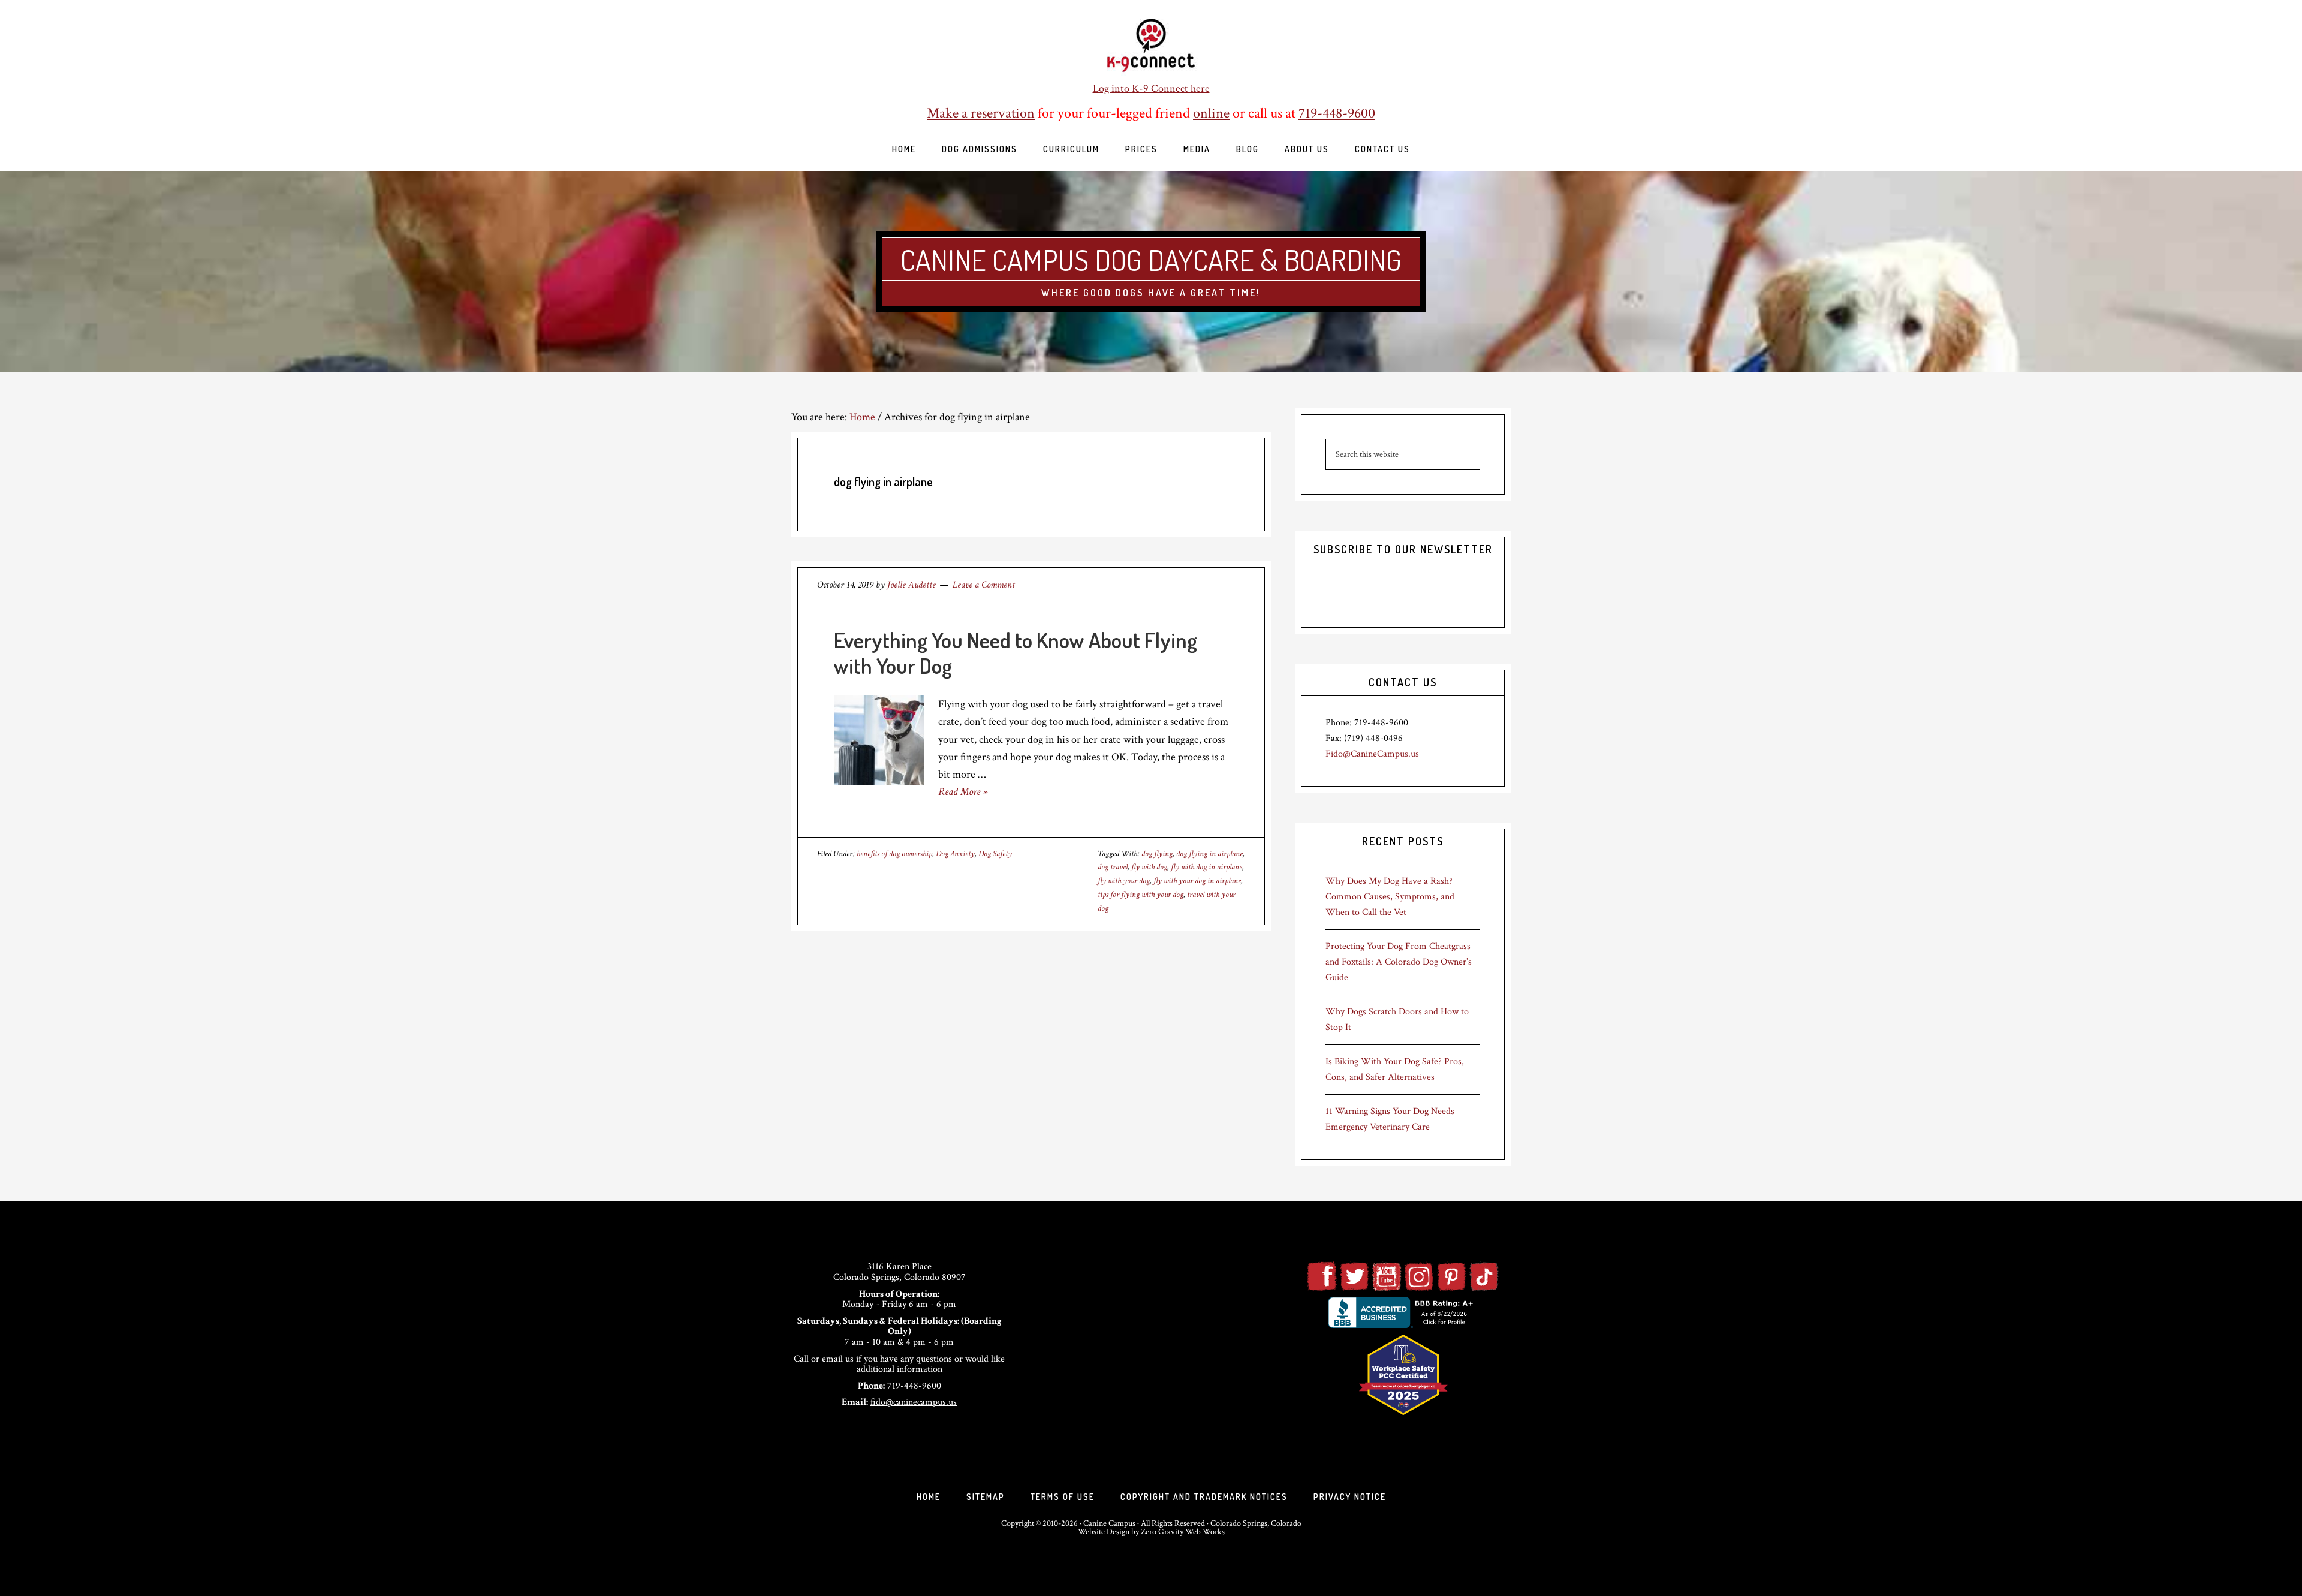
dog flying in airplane (1209, 854)
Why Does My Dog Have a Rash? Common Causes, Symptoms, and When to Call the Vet (1390, 897)
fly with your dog (1124, 881)
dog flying (1157, 854)
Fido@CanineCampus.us (1372, 754)
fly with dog (1149, 867)
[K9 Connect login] (1151, 46)
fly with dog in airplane (1206, 867)
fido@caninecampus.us (914, 1402)
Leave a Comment (984, 585)
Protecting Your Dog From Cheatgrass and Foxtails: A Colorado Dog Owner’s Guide (1399, 962)
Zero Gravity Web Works (1183, 1532)
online (1211, 113)
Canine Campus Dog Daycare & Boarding (1151, 260)
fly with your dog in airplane (1197, 881)
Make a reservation (981, 113)
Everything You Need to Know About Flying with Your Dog (1016, 653)
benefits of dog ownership (894, 854)
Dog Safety (995, 854)
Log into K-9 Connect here (1151, 88)
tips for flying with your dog (1141, 895)
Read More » (963, 792)
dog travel (1113, 867)
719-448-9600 (1337, 113)
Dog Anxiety (955, 854)
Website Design (1104, 1532)
